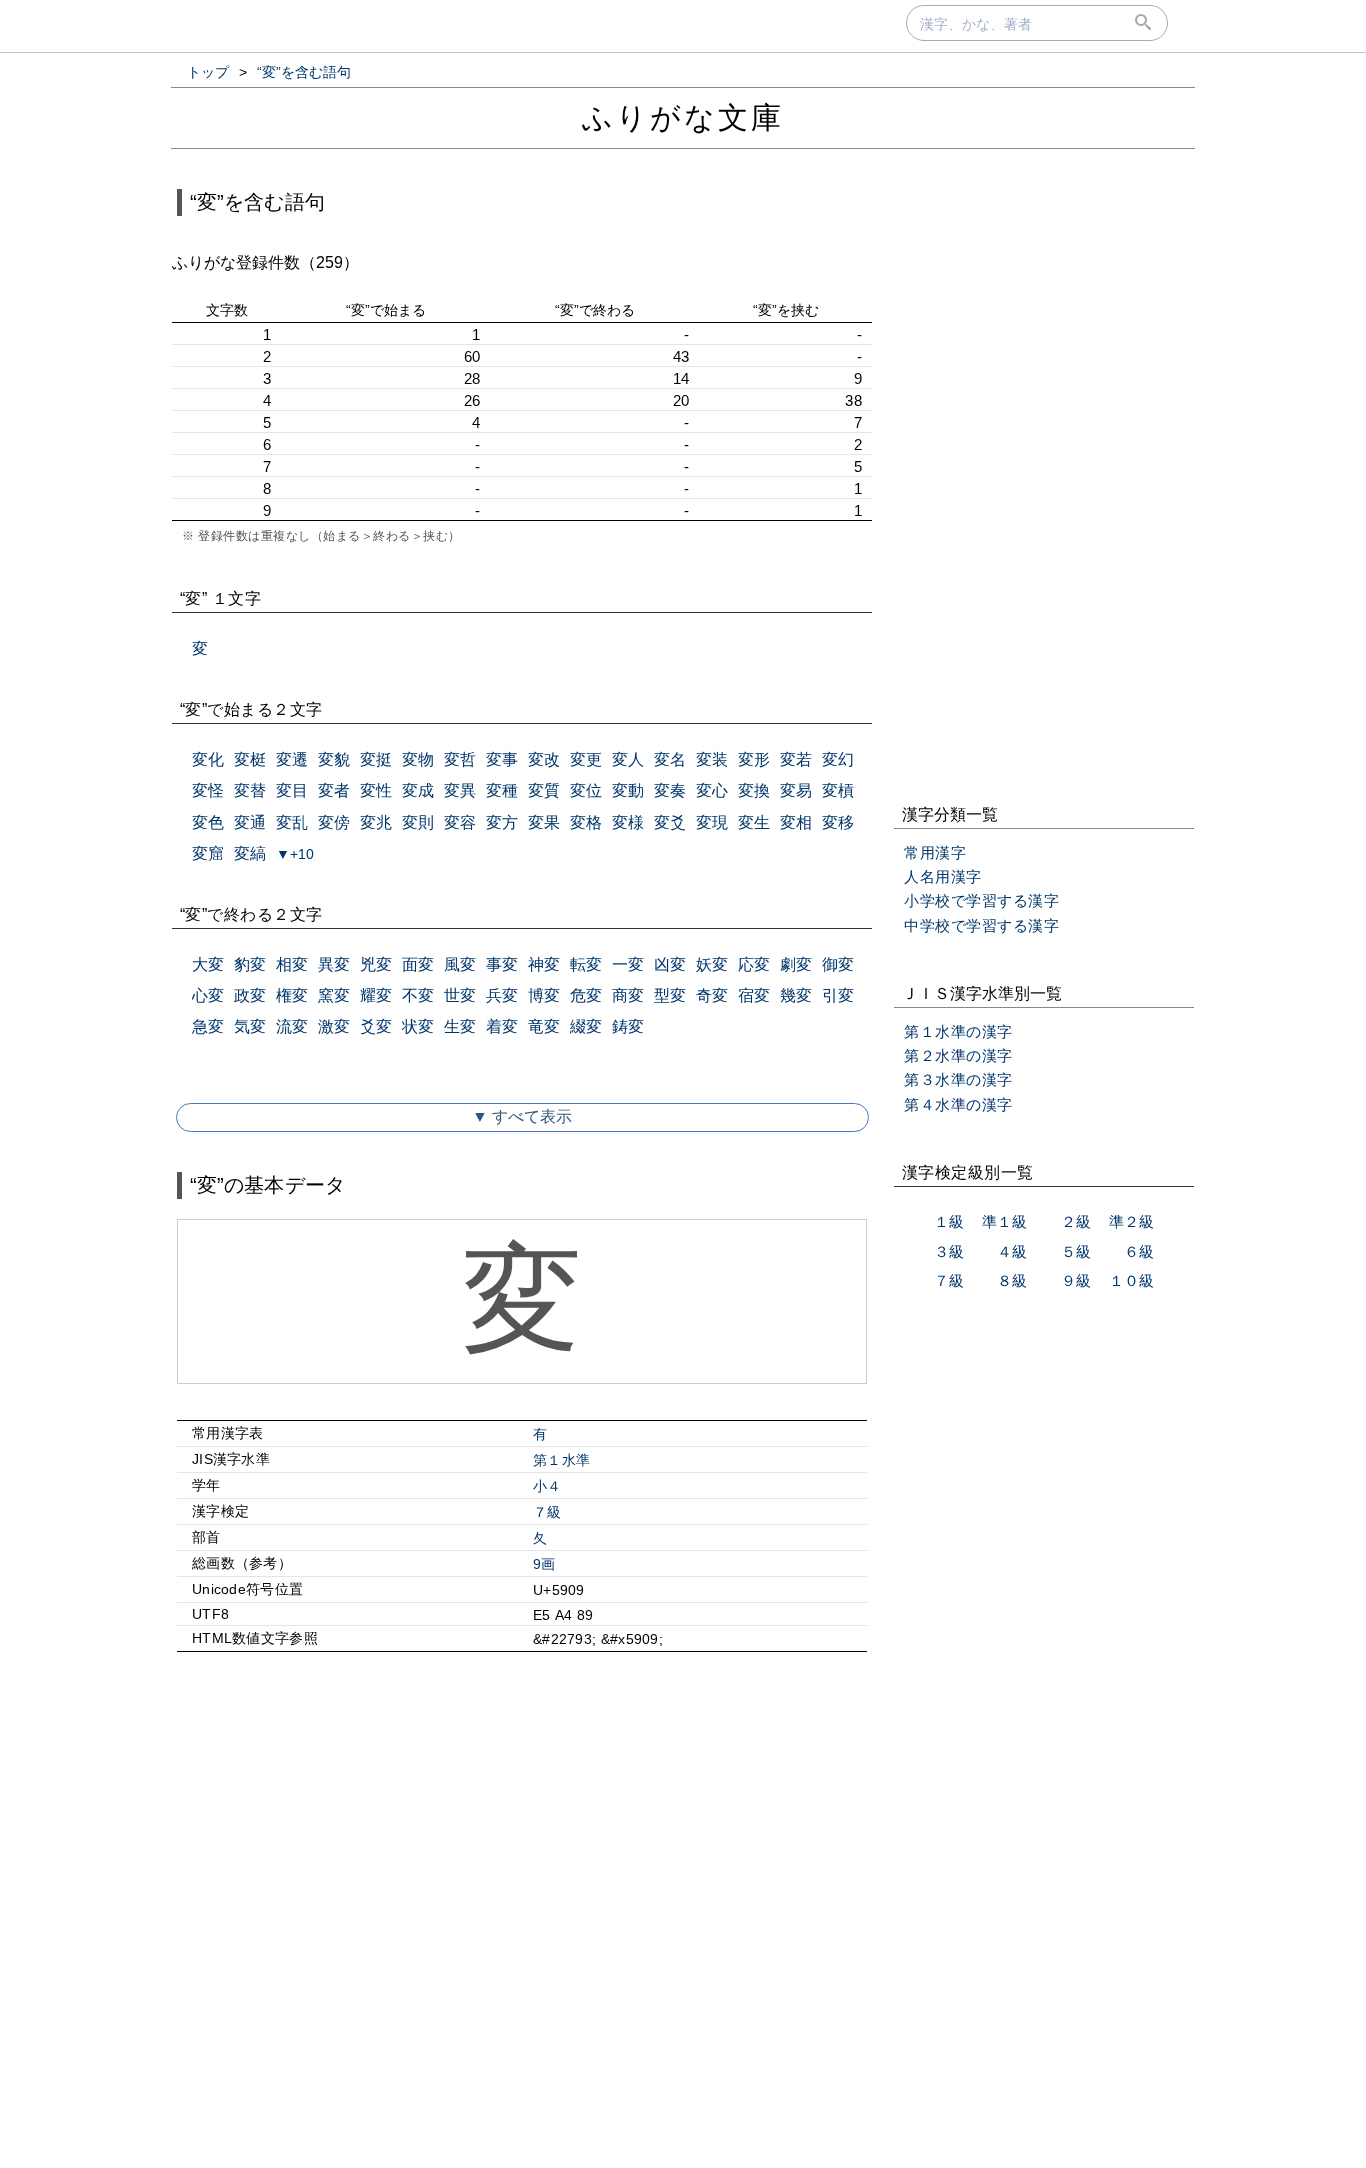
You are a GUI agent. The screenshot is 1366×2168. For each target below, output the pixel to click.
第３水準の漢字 (958, 1079)
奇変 (712, 995)
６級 (1139, 1251)
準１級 (1004, 1221)
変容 (460, 822)
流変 (292, 1026)
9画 (544, 1564)
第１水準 (561, 1460)
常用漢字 (935, 852)
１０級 (1131, 1280)
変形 (754, 759)
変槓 (838, 790)
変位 (586, 790)
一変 (628, 964)
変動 (628, 790)
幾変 (796, 995)
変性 (376, 790)
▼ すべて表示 (522, 1116)
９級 (1076, 1280)
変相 (796, 822)
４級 (1012, 1251)
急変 (208, 1026)
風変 (460, 964)
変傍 (334, 822)
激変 (334, 1026)
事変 (502, 964)
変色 (208, 822)
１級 (949, 1221)
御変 (838, 964)
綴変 (586, 1026)
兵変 (502, 995)
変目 (292, 790)
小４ (547, 1486)
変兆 (376, 822)
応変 (754, 964)
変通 (250, 822)
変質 (544, 790)
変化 (208, 759)
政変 (250, 995)
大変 (208, 964)
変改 (544, 759)
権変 (292, 995)
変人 (628, 759)
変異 (460, 790)
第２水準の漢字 (958, 1055)
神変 (544, 964)
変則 (418, 822)
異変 (334, 964)
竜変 (544, 1026)
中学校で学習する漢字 (981, 925)
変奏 (670, 790)
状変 (418, 1026)
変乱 (292, 822)
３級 (949, 1251)
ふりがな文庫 (683, 117)
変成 (418, 790)
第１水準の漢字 (958, 1031)
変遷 (292, 759)
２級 (1076, 1221)
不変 (418, 995)
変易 (796, 790)
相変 (292, 964)
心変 (208, 995)
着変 (502, 1026)
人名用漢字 (943, 876)
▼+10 (295, 854)
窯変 (334, 995)
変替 (250, 790)
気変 (250, 1026)
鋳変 (628, 1026)
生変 (460, 1026)
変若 (796, 759)
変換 (754, 790)
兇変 (376, 964)
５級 (1076, 1251)
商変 (628, 995)
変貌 (334, 759)
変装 (712, 759)
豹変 (250, 964)
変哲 (460, 759)
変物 (418, 759)
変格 (586, 822)
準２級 (1131, 1221)
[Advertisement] (522, 1839)
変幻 (838, 759)
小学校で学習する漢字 (981, 900)
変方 (502, 822)
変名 (670, 759)
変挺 (376, 759)
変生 (754, 822)
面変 (418, 964)
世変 (460, 995)
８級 (1012, 1280)
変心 (712, 790)
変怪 (208, 790)
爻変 (376, 1026)
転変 (586, 964)
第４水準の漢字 (958, 1104)
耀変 (376, 995)
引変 (838, 995)
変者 (334, 790)
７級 (547, 1512)
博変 (544, 995)
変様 (628, 822)
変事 (502, 759)
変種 (502, 790)
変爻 (670, 822)
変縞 (250, 853)
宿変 (754, 995)
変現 (712, 822)
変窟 (208, 853)
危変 (586, 995)
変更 (586, 759)
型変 (670, 995)
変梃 (250, 759)
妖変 (712, 964)
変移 (838, 822)
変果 (544, 822)
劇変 (796, 964)
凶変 (670, 964)
